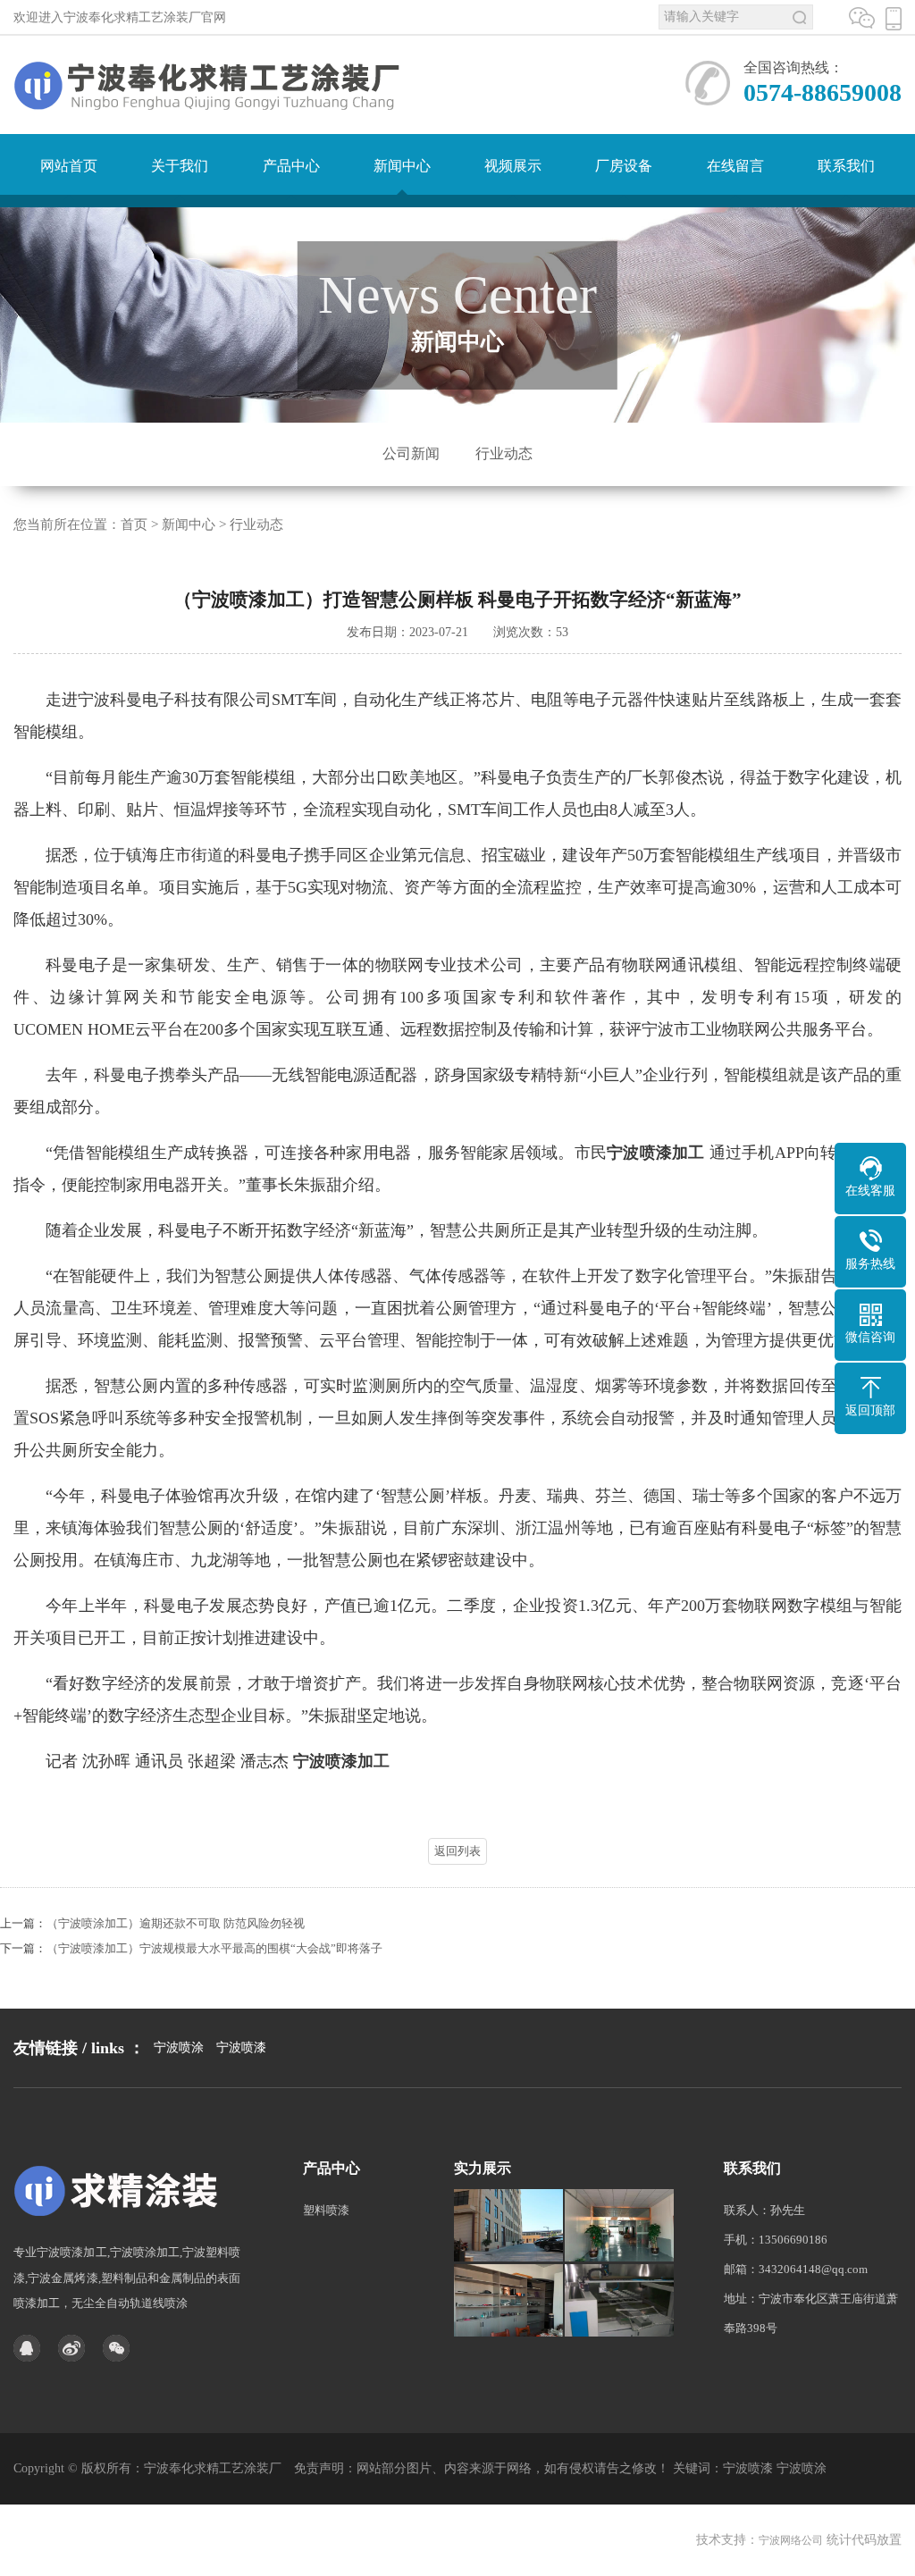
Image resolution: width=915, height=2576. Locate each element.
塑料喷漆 (326, 2210)
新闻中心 (402, 166)
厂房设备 (624, 166)
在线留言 (735, 166)
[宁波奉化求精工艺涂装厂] (121, 2190)
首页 (134, 524)
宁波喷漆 (241, 2047)
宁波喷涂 (179, 2047)
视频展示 (513, 166)
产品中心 (291, 166)
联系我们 (846, 166)
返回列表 (457, 1851)
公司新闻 (411, 453)
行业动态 (504, 453)
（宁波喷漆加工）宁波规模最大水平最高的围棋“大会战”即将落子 (214, 1948)
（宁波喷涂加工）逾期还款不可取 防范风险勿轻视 (176, 1923)
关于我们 (180, 166)
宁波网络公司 (791, 2540)
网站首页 (69, 166)
